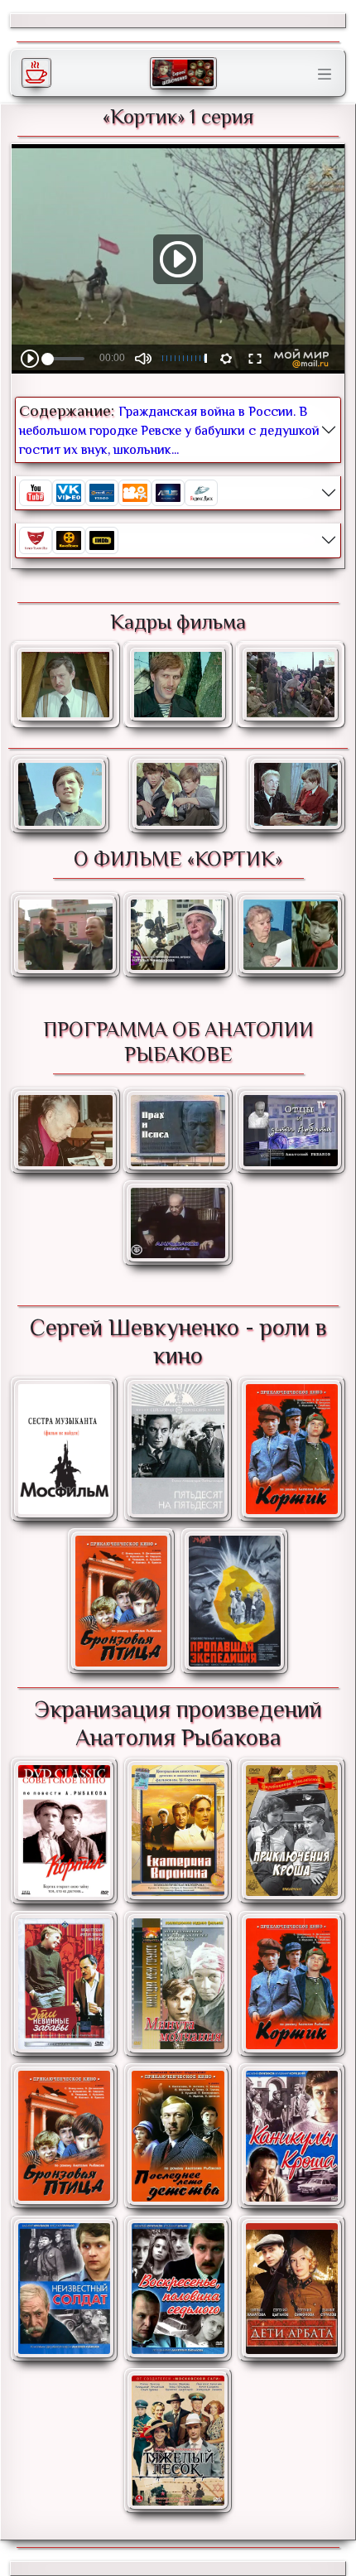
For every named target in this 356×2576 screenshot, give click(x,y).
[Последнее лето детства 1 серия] (178, 2136)
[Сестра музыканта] (64, 1449)
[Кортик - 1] (292, 1450)
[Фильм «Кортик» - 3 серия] (296, 794)
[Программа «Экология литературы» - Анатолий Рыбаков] (291, 1130)
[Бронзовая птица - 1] (121, 1601)
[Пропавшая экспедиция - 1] (235, 1601)
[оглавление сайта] (183, 73)
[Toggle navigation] (325, 75)
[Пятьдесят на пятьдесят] (178, 1450)
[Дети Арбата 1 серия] (292, 2289)
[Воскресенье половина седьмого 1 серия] (178, 2289)
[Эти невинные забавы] (64, 1984)
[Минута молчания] (178, 1984)
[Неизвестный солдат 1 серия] (64, 2289)
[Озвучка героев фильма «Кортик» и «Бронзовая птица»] (291, 935)
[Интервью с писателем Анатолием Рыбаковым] (178, 1223)
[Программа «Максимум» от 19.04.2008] (65, 935)
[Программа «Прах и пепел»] (178, 1130)
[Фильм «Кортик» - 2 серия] (178, 794)
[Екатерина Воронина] (178, 1831)
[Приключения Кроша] (292, 1831)
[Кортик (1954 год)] (64, 1831)
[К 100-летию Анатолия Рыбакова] (65, 1130)
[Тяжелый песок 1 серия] (178, 2441)
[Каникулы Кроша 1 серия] (292, 2136)
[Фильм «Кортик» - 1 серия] (60, 794)
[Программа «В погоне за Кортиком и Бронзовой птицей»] (178, 935)
